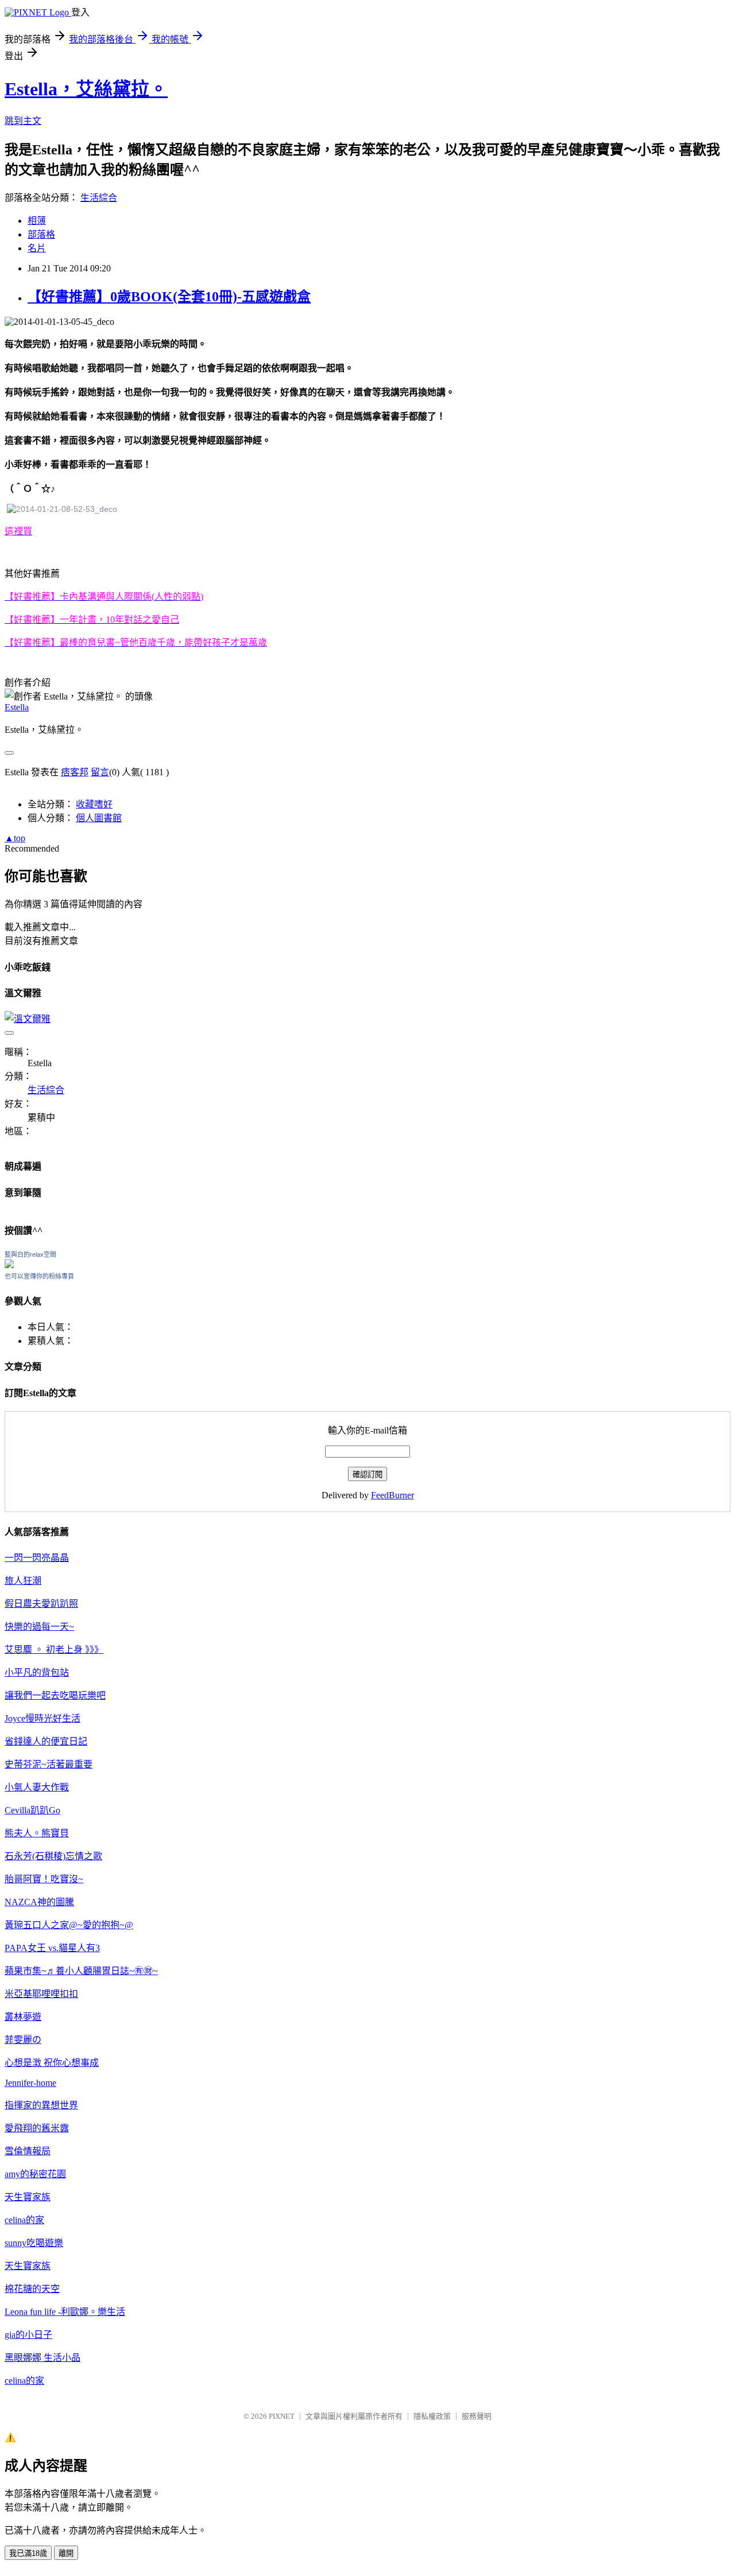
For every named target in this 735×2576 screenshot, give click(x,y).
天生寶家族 (28, 2197)
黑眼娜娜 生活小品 (42, 2358)
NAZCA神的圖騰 (39, 1902)
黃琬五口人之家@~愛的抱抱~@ (69, 1925)
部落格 (41, 234)
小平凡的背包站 (37, 1672)
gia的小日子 (28, 2335)
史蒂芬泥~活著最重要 (49, 1764)
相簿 (37, 221)
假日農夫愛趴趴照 (41, 1604)
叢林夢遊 (23, 2017)
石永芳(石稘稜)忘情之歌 (53, 1856)
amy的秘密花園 (35, 2174)
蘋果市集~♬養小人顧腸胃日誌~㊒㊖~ (81, 1971)
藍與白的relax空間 (30, 1254)
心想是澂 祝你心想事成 (52, 2063)
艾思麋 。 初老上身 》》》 (54, 1650)
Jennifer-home (30, 2083)
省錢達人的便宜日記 (46, 1741)
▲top (15, 838)
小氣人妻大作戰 (37, 1787)
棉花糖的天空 (32, 2289)
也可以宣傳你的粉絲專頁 (39, 1276)
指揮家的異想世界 (41, 2105)
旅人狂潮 (23, 1581)
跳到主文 (23, 121)
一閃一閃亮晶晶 (37, 1558)
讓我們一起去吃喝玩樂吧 (55, 1695)
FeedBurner (392, 1495)
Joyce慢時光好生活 (42, 1718)
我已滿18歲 (28, 2553)
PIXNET (282, 2416)
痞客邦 (75, 772)
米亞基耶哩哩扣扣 (41, 1994)
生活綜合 (99, 198)
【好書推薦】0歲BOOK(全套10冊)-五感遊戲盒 (169, 297)
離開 (66, 2553)
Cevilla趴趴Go (32, 1810)
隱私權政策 (432, 2416)
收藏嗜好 (94, 804)
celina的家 (24, 2220)
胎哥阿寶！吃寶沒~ (44, 1879)
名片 (37, 248)
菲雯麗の (23, 2040)
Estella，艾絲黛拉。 (86, 89)
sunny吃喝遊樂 (34, 2243)
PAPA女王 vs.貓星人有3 (52, 1948)
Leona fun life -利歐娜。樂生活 (65, 2312)
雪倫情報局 (28, 2151)
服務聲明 (477, 2416)
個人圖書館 (99, 818)
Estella (17, 707)
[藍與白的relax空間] (9, 1265)
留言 (100, 772)
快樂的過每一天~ (39, 1627)
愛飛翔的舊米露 (37, 2128)
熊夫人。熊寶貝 (37, 1833)
